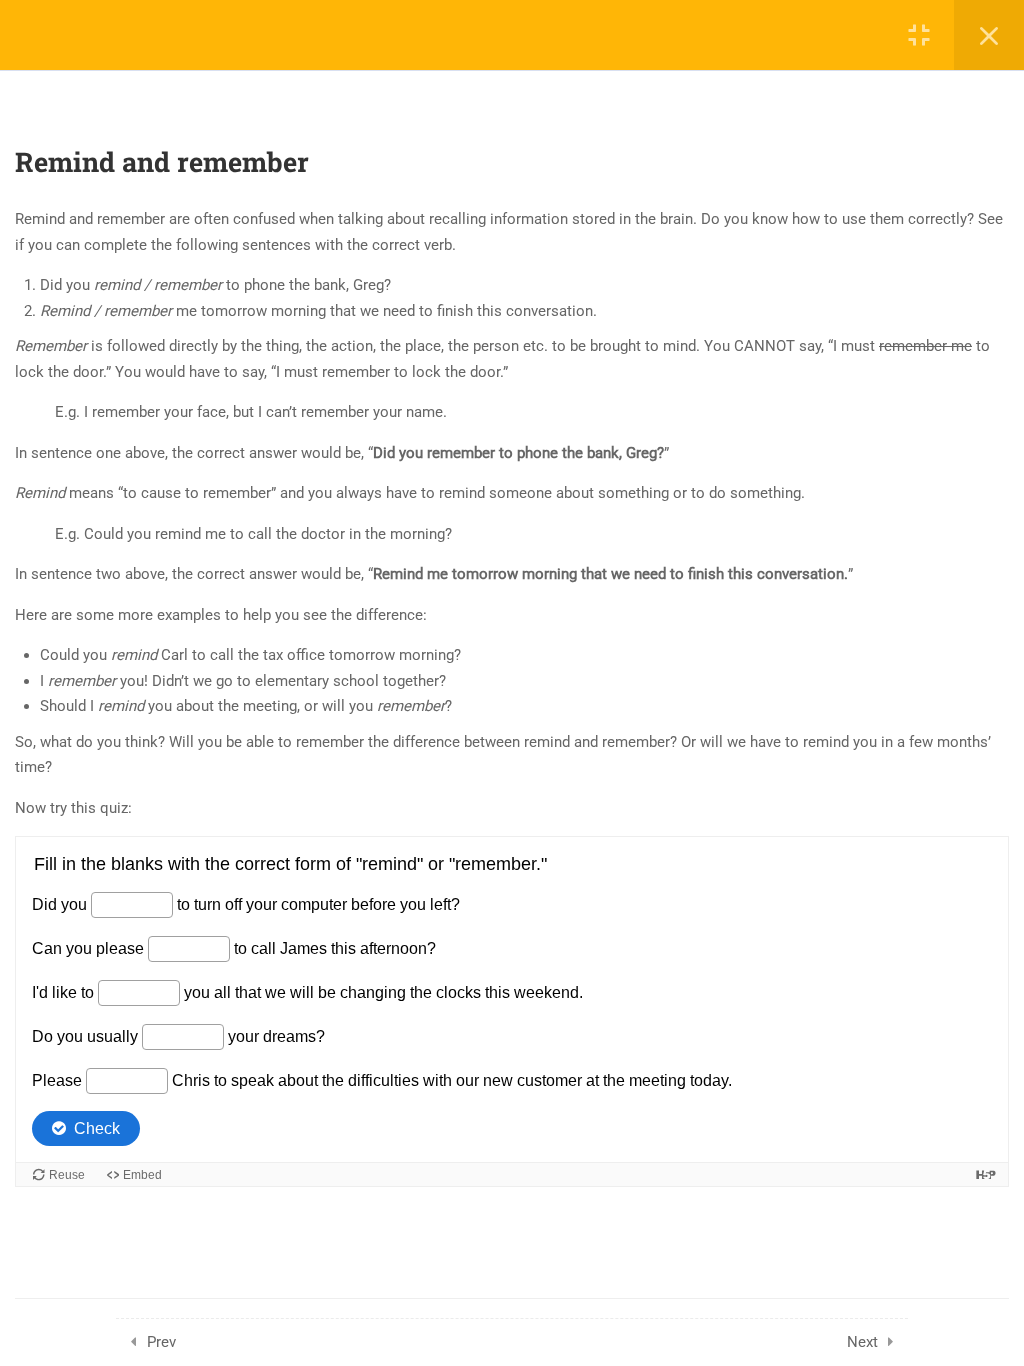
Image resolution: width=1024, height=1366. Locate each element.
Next (862, 1342)
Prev (161, 1342)
